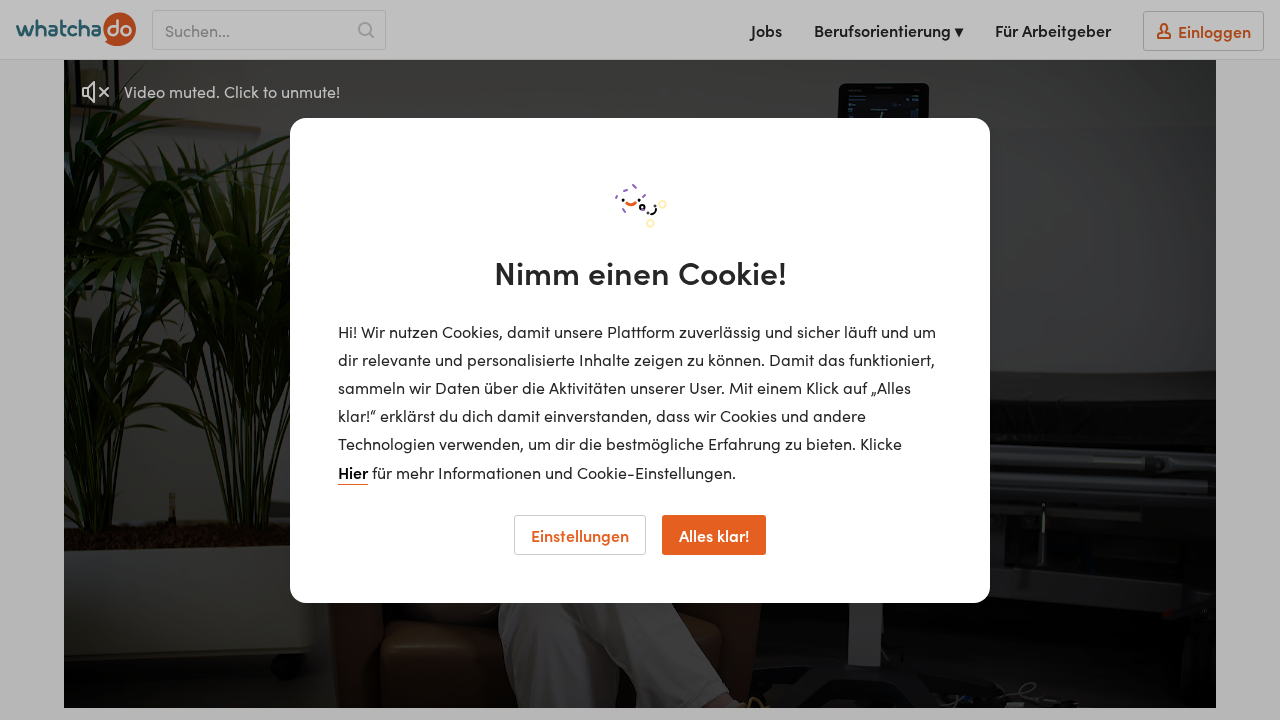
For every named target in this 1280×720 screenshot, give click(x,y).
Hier (353, 472)
